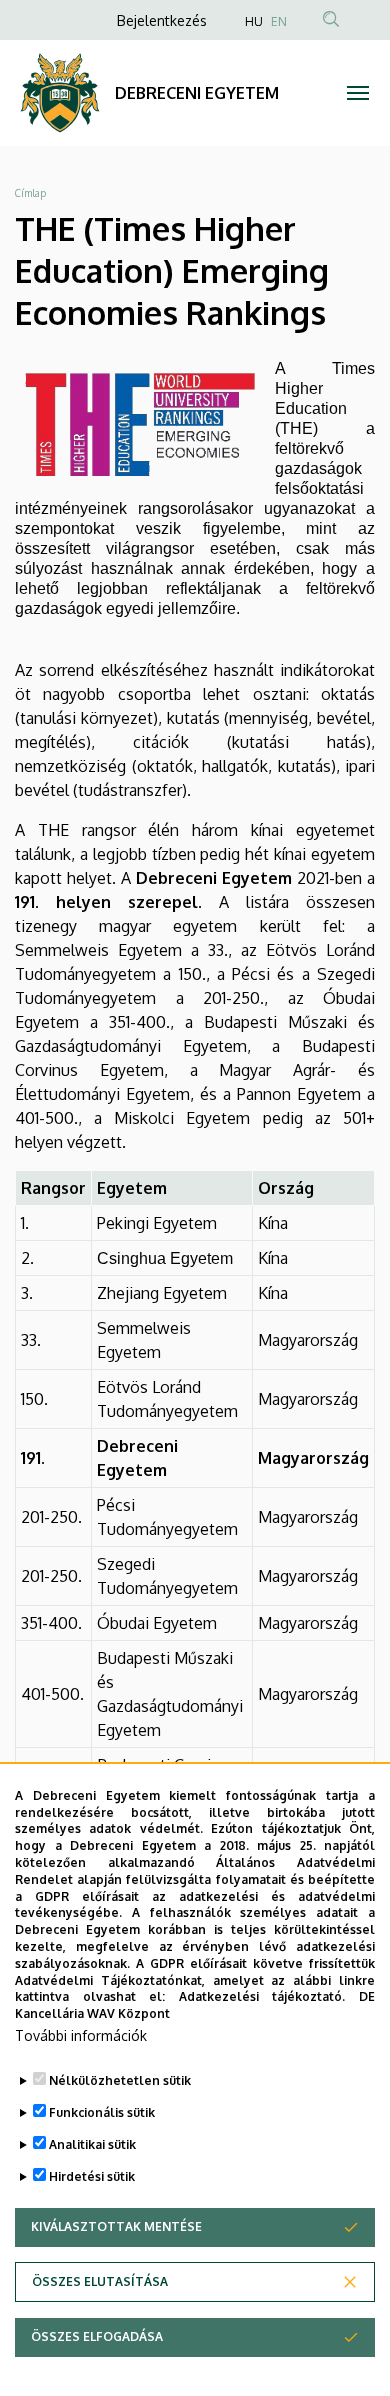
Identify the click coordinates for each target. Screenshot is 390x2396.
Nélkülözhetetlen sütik (120, 2080)
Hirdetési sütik (92, 2176)
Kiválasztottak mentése (116, 2226)
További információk (81, 2035)
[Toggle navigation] (357, 93)
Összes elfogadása (97, 2336)
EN (279, 21)
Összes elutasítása (100, 2281)
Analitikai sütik (92, 2144)
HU (254, 21)
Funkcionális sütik (102, 2112)
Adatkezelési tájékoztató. (262, 1996)
